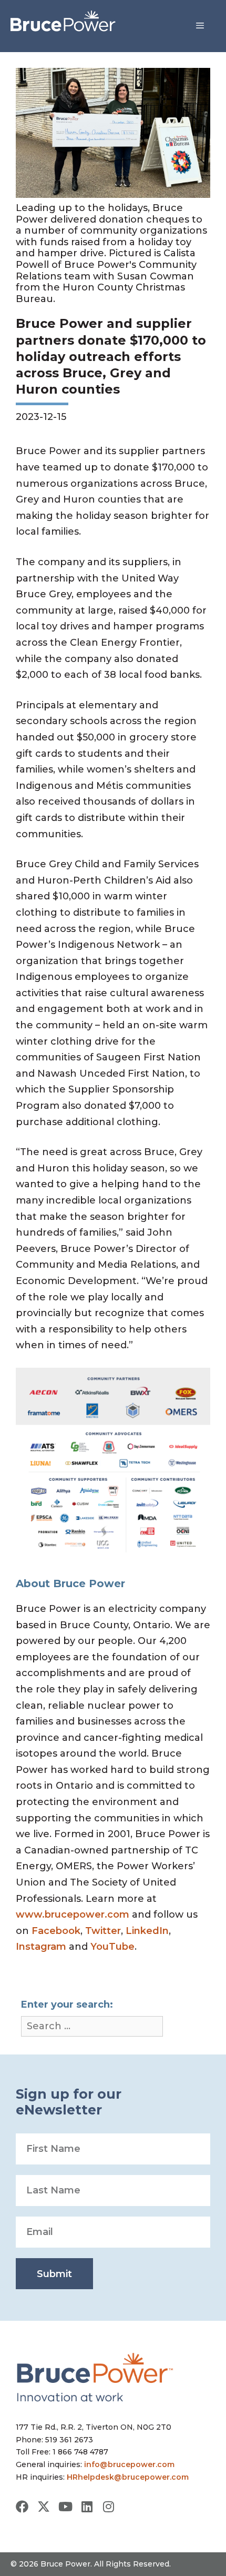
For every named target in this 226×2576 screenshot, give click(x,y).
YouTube (112, 1947)
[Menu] (200, 26)
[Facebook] (22, 2507)
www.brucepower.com (73, 1915)
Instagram (41, 1947)
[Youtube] (65, 2507)
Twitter (103, 1931)
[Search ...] (92, 2026)
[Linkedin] (87, 2507)
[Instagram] (108, 2507)
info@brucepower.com (129, 2464)
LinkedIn (147, 1931)
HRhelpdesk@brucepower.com (128, 2477)
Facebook (56, 1931)
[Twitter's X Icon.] (44, 2507)
